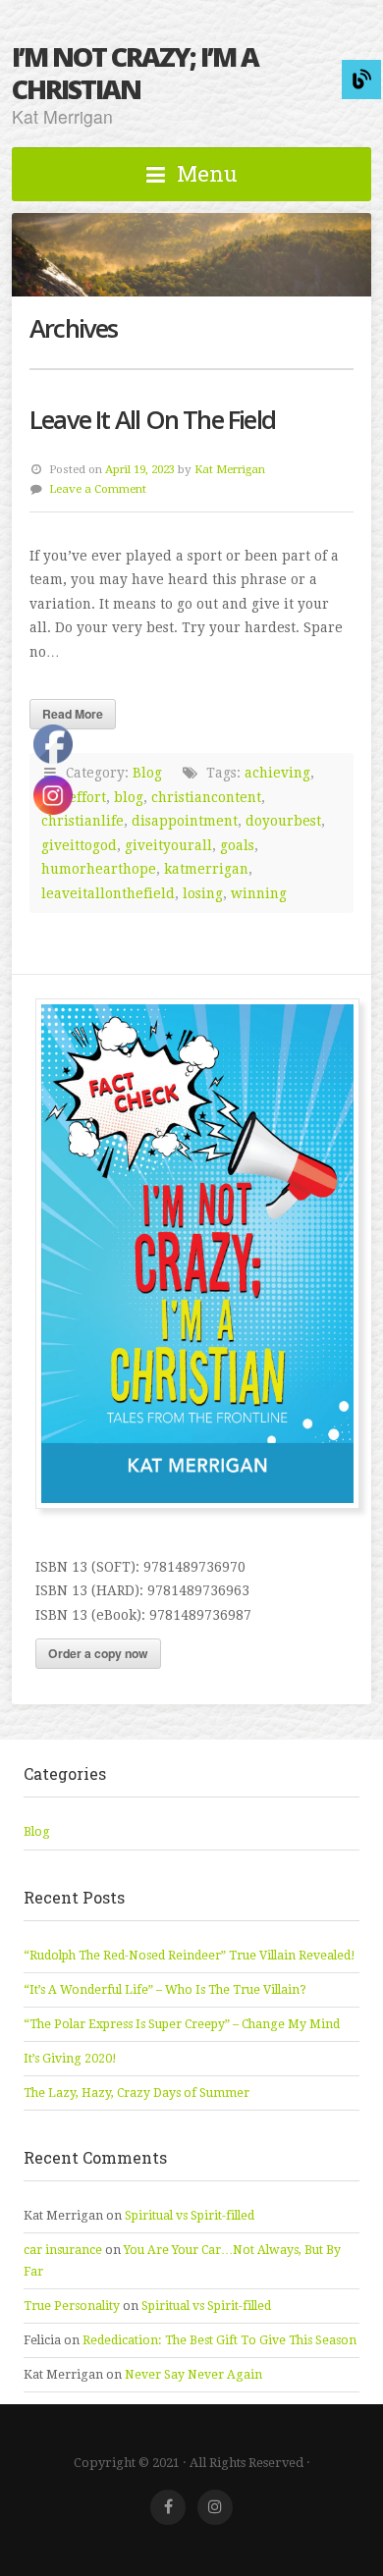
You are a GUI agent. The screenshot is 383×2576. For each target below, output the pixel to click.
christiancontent (206, 797)
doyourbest (283, 821)
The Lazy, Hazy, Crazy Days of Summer (137, 2093)
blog (129, 797)
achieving (277, 773)
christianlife (82, 821)
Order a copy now (98, 1653)
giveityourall (168, 845)
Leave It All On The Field (152, 420)
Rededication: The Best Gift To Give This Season (219, 2340)
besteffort (74, 797)
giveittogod (79, 845)
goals (237, 845)
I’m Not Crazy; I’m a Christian (135, 73)
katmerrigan (206, 869)
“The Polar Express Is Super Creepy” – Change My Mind (182, 2024)
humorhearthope (99, 869)
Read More (73, 714)
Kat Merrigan (230, 469)
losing (203, 893)
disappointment (185, 821)
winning (259, 893)
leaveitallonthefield (108, 893)
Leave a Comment (98, 489)
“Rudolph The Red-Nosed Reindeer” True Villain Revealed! (190, 1956)
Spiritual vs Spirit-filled (190, 2216)
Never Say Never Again (193, 2375)
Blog (147, 773)
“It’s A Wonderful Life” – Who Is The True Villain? (165, 1990)
